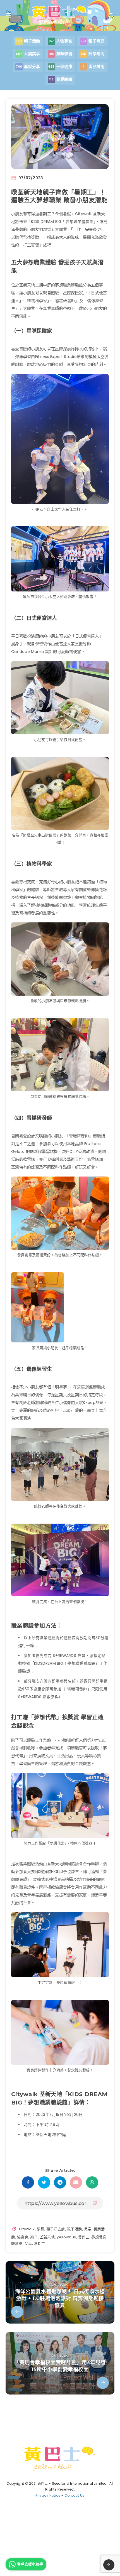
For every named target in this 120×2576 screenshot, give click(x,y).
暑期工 (40, 2244)
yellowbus (66, 2237)
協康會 (23, 2237)
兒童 (88, 2229)
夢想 (41, 2229)
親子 (34, 2237)
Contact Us (75, 2495)
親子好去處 (56, 2229)
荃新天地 (47, 2237)
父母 (28, 2244)
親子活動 (74, 2229)
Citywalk (27, 2229)
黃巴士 (84, 2237)
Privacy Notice (48, 2495)
